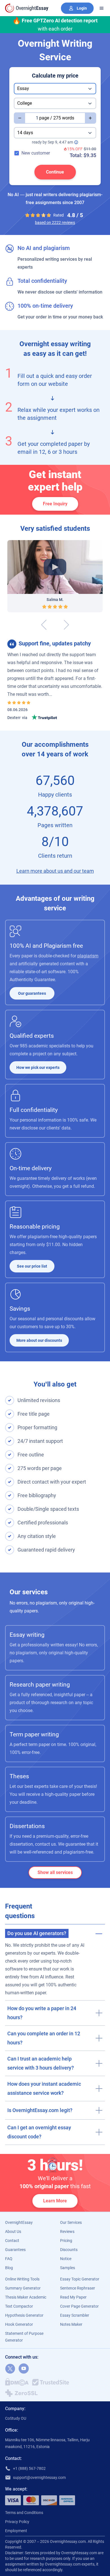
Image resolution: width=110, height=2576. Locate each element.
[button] (55, 1932)
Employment (16, 2531)
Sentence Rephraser (78, 2288)
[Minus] (19, 118)
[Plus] (91, 118)
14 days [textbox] (25, 133)
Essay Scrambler (75, 2315)
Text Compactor (19, 2306)
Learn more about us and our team (55, 871)
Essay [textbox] (23, 88)
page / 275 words (57, 118)
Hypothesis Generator (24, 2315)
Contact (12, 2241)
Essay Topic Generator (80, 2279)
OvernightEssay (19, 2222)
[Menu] (102, 8)
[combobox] (55, 89)
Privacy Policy (17, 2522)
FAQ (9, 2259)
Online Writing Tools (22, 2279)
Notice (66, 2259)
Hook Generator (19, 2324)
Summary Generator (23, 2288)
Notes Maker (71, 2324)
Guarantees (15, 2250)
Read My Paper (73, 2297)
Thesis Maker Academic (26, 2297)
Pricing (66, 2241)
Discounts (69, 2250)
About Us (13, 2231)
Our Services (71, 2222)
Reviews (67, 2231)
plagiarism (88, 956)
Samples (68, 2268)
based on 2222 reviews (55, 222)
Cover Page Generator (79, 2306)
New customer (36, 153)
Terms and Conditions (24, 2513)
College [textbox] (25, 103)
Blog (9, 2268)
